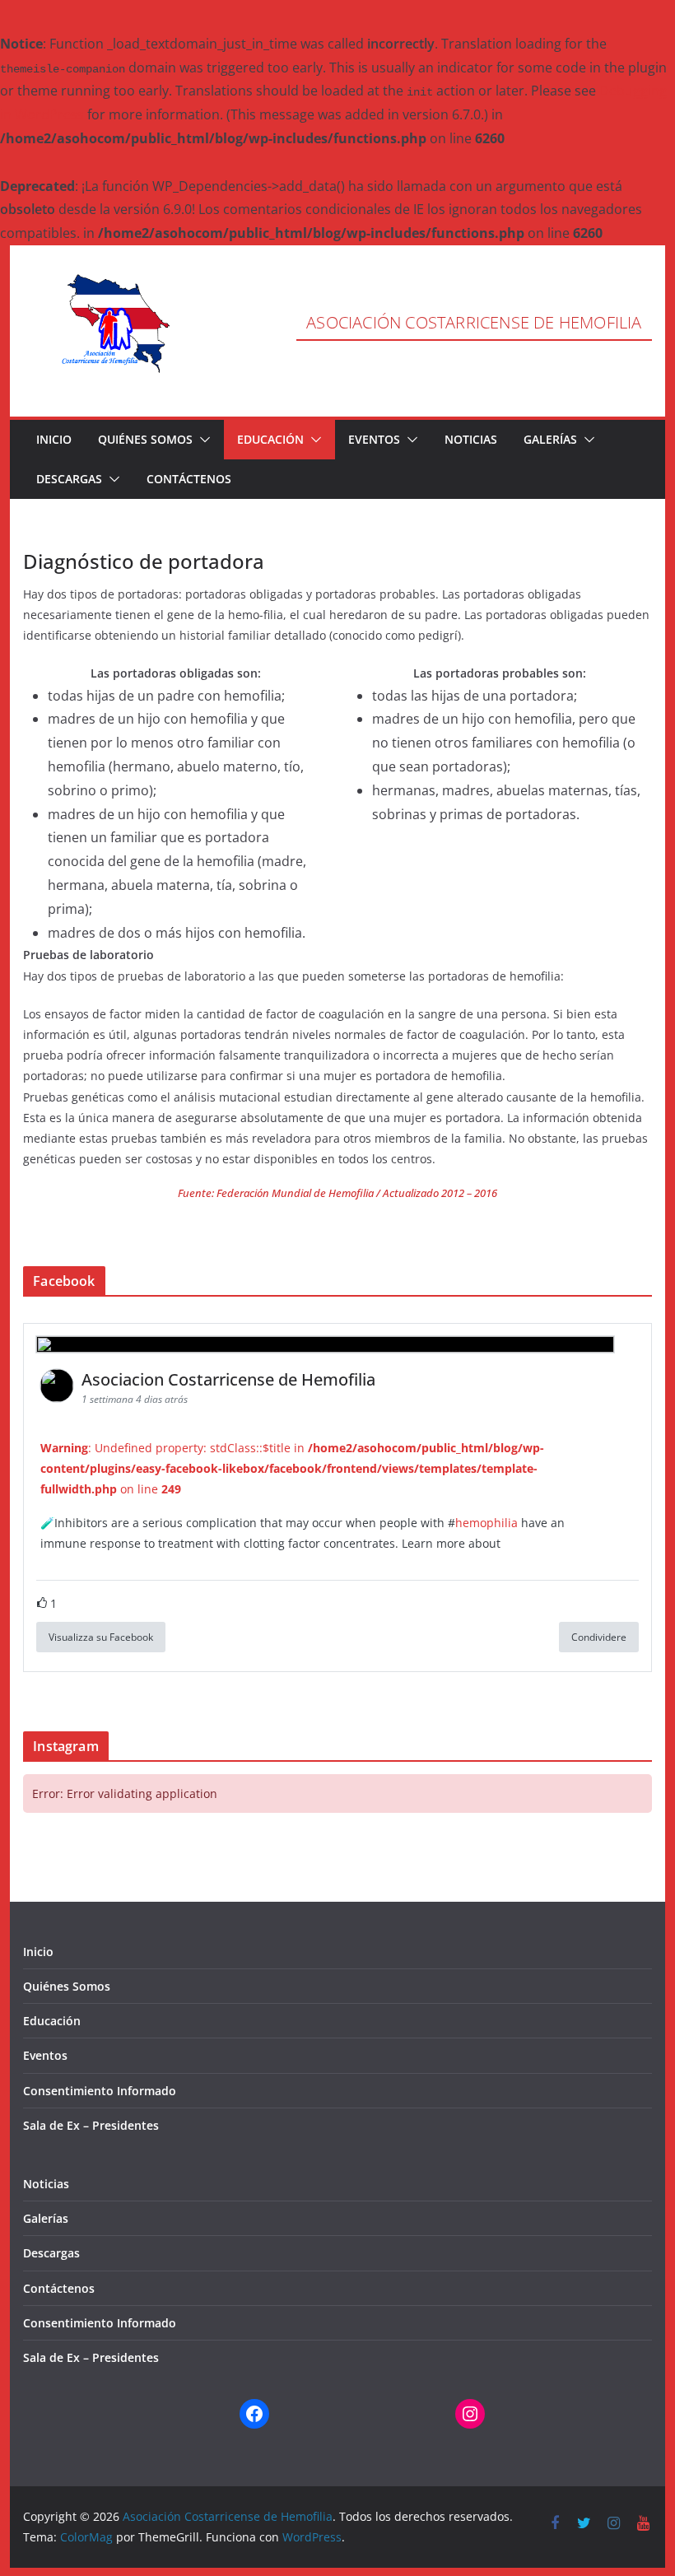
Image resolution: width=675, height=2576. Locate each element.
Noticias (471, 439)
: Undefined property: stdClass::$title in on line (292, 1468)
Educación (270, 439)
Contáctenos (189, 479)
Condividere (599, 1637)
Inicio (54, 439)
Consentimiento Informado (100, 2091)
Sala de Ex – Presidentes (91, 2125)
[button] (202, 440)
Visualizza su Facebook (101, 1637)
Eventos (374, 439)
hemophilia (486, 1523)
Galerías (550, 439)
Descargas (69, 479)
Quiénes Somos (145, 439)
